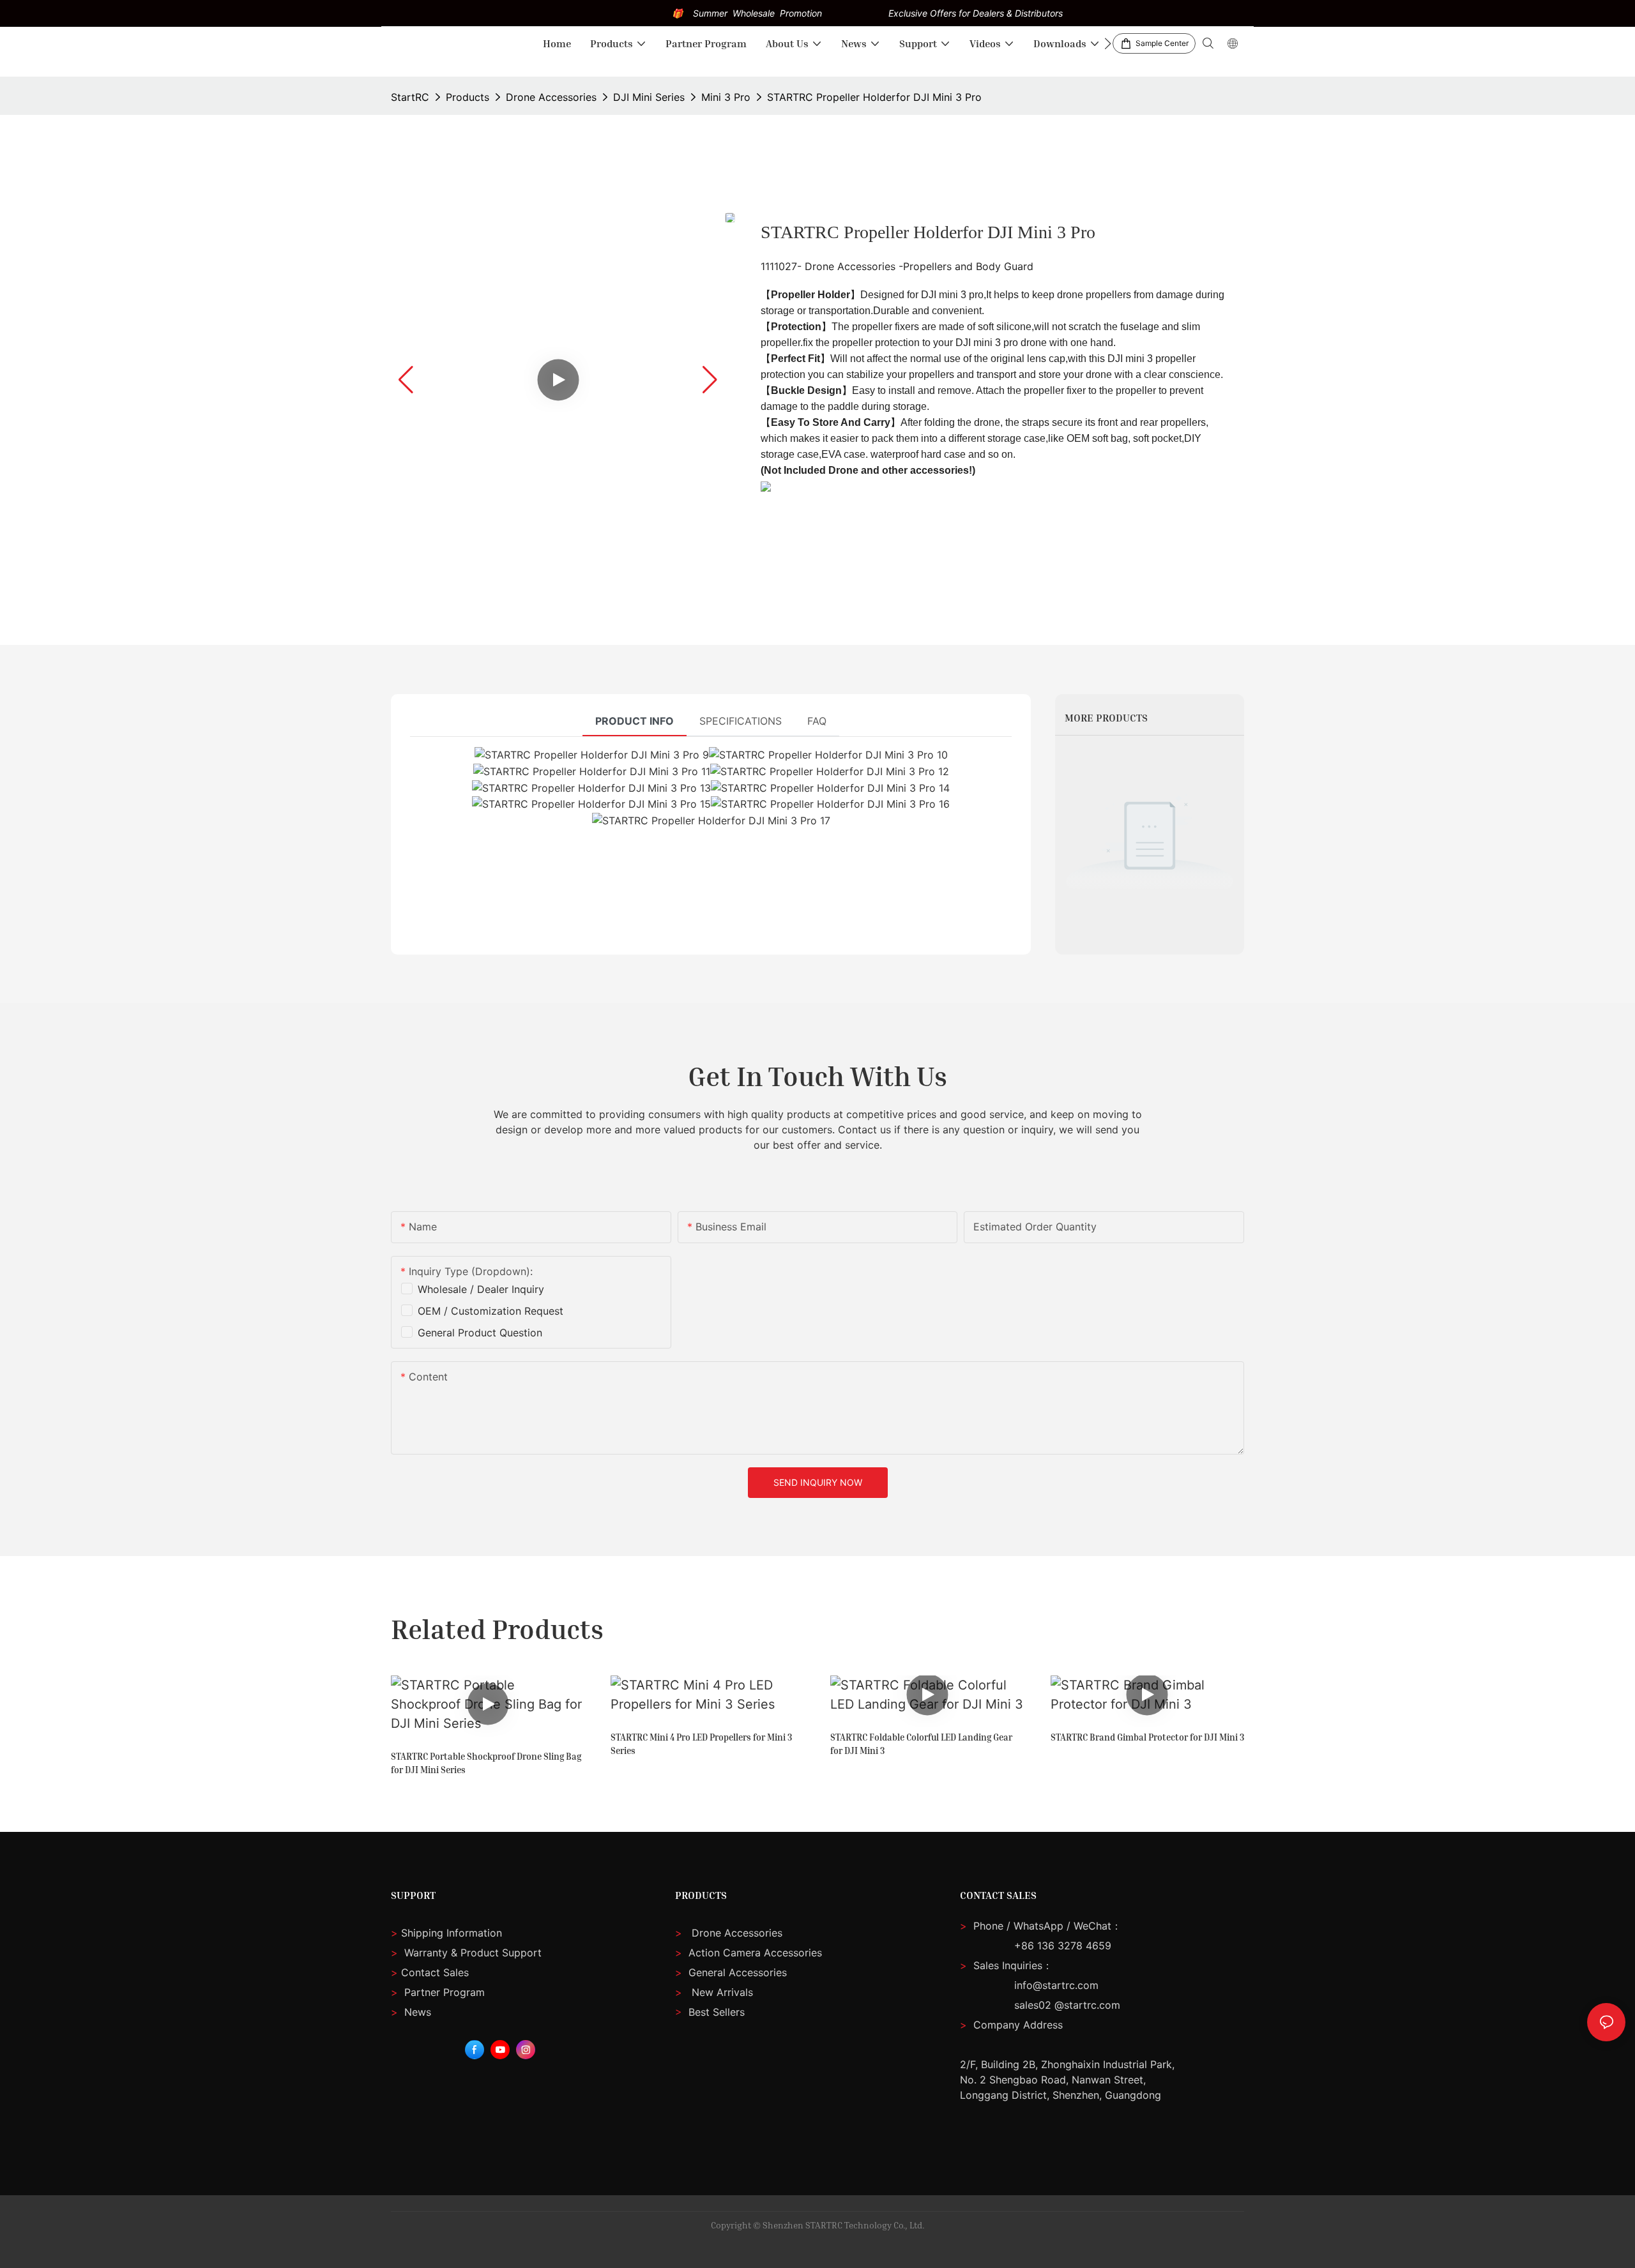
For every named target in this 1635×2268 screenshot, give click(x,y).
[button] (1108, 43)
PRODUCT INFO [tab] (635, 721)
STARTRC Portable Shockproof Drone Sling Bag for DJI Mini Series (486, 1763)
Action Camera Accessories (754, 1953)
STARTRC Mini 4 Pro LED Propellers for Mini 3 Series (701, 1744)
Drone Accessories (551, 97)
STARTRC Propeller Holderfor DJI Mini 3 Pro (874, 97)
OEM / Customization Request (490, 1311)
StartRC (410, 97)
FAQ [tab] (817, 721)
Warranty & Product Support (471, 1953)
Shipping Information (446, 1933)
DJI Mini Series (649, 97)
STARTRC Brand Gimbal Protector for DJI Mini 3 (1147, 1737)
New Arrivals (722, 1992)
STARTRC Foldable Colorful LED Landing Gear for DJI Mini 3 (921, 1744)
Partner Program (438, 1992)
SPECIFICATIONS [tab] (741, 721)
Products (468, 97)
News (411, 2012)
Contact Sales (430, 1972)
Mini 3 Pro (726, 97)
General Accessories (738, 1972)
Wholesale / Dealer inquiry (481, 1289)
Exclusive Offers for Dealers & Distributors (976, 13)
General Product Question (480, 1333)
